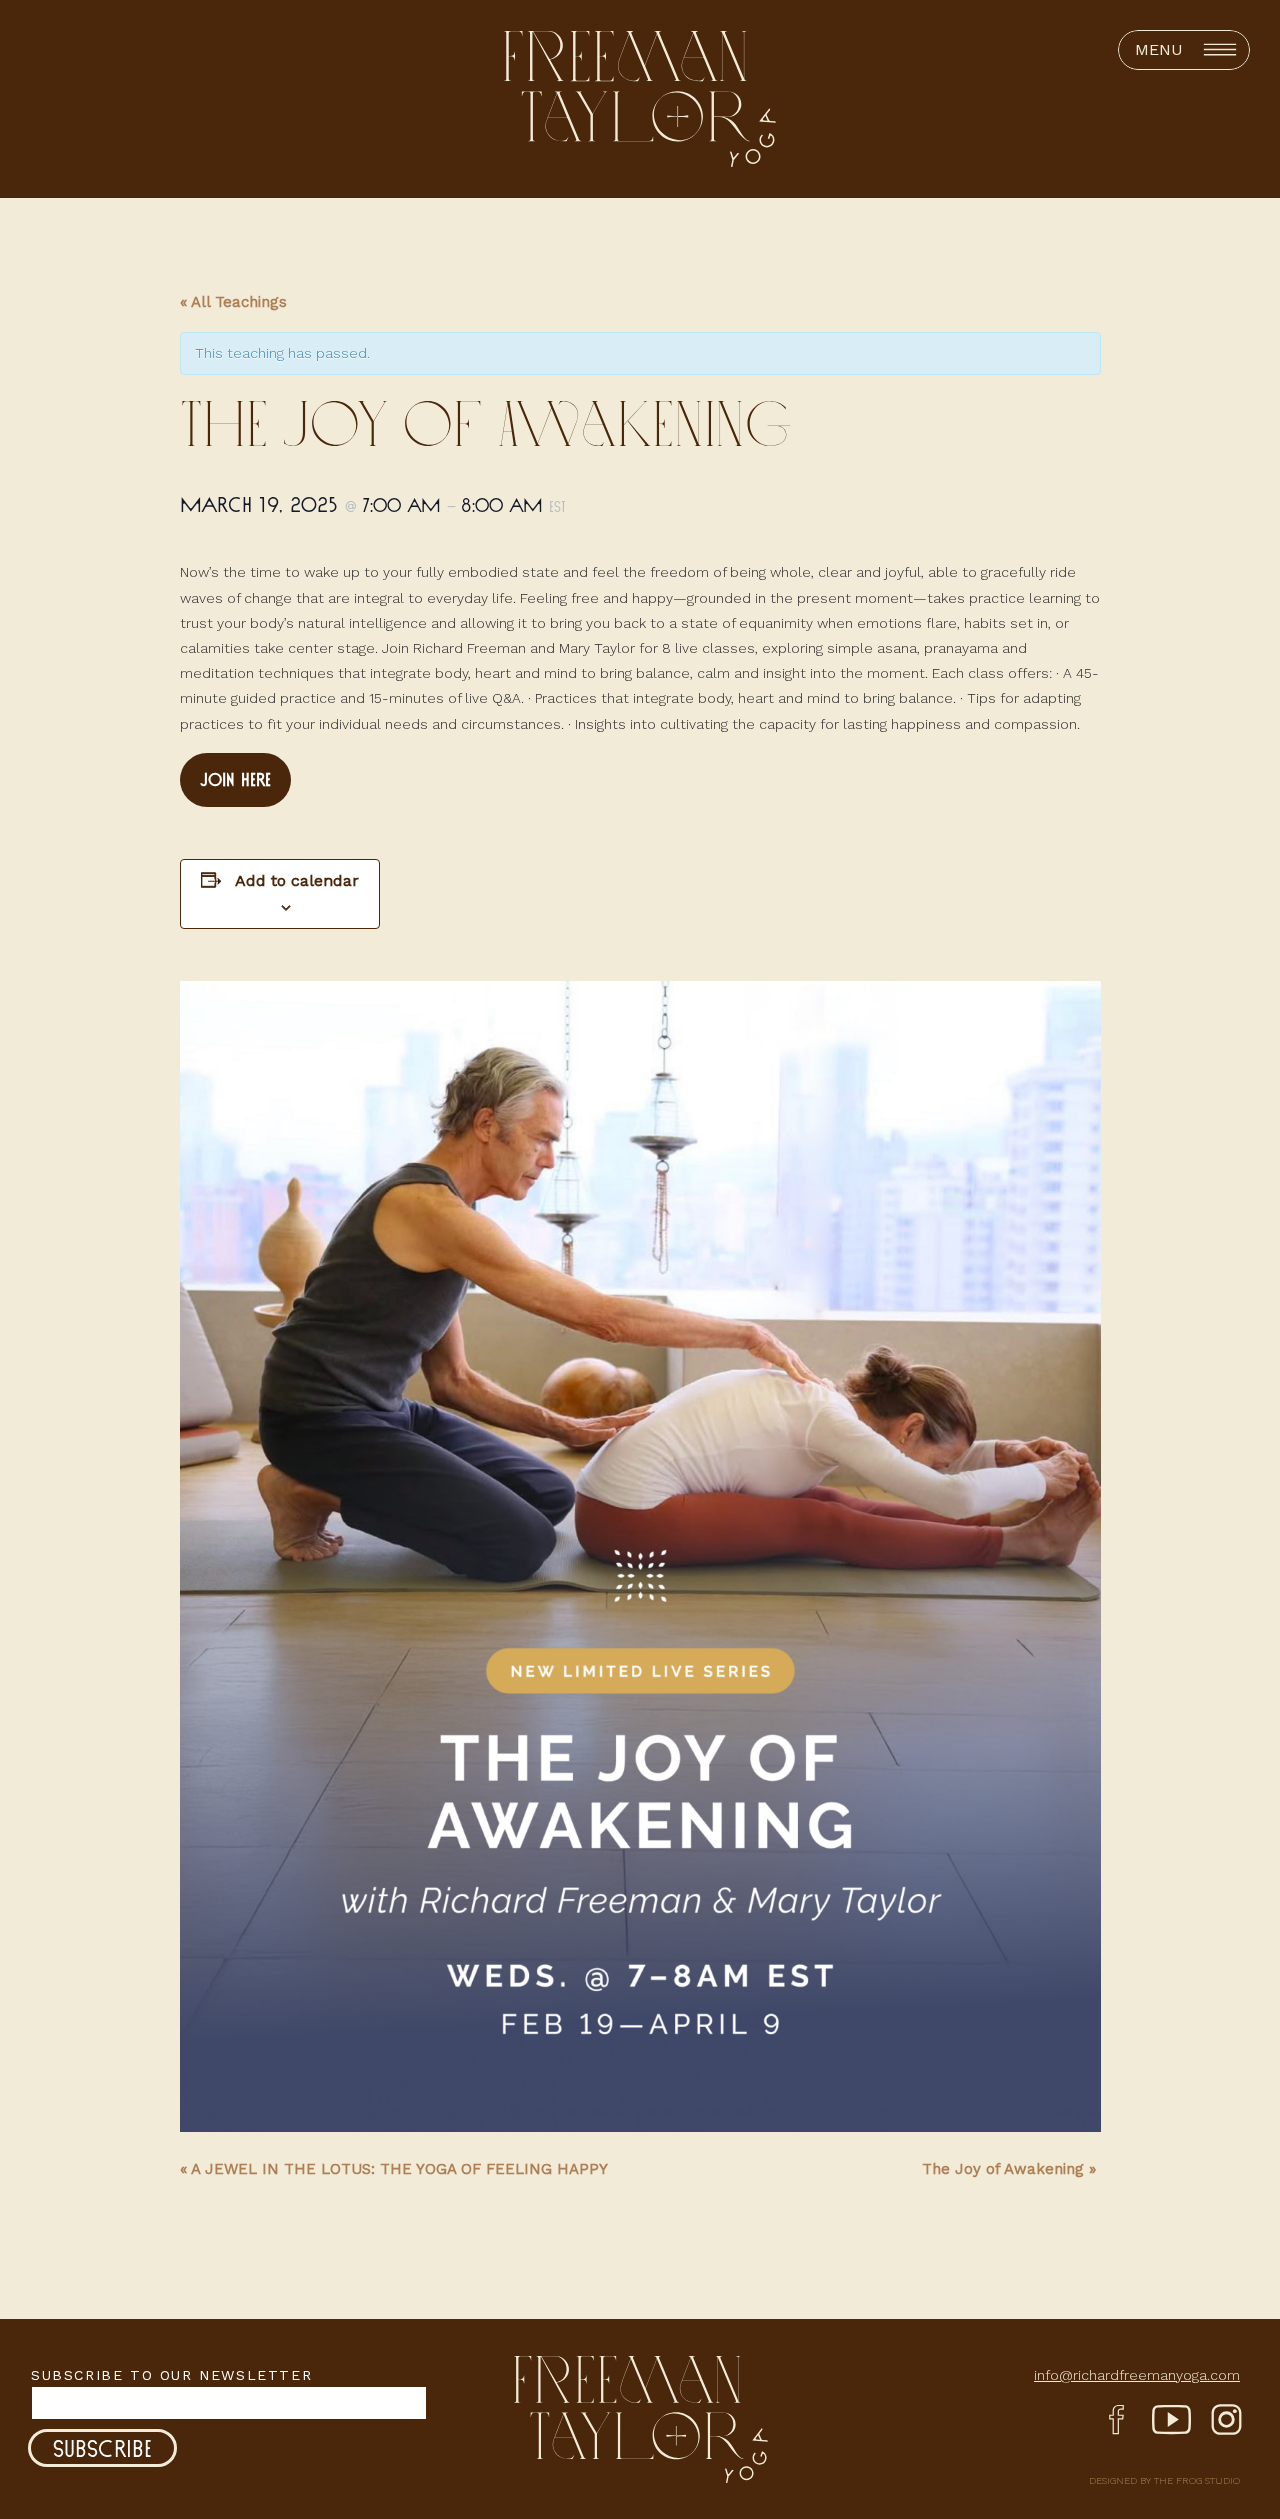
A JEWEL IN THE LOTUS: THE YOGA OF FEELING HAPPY (394, 2169)
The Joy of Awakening (1009, 2169)
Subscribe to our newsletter (171, 2375)
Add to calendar (297, 880)
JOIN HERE (235, 779)
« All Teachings (233, 302)
